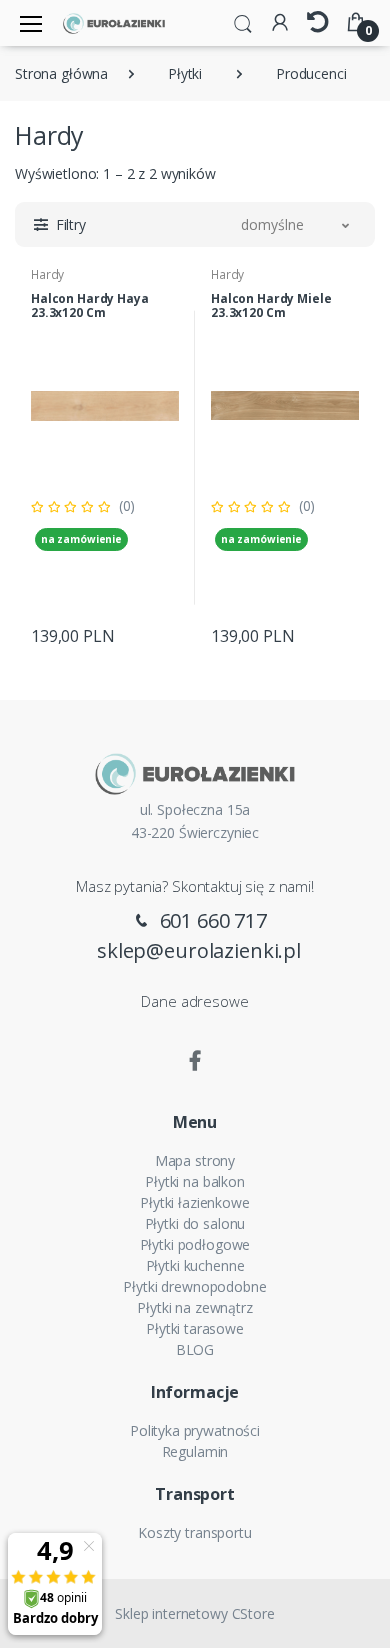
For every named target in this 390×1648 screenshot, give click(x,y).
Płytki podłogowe (195, 1244)
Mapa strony (195, 1160)
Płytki (185, 73)
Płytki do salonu (195, 1223)
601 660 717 (211, 920)
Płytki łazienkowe (195, 1202)
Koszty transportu (195, 1532)
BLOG (195, 1349)
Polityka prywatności (195, 1430)
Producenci (311, 73)
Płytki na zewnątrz (194, 1307)
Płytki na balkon (195, 1181)
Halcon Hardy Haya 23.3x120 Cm (90, 305)
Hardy (47, 274)
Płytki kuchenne (195, 1265)
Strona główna (61, 73)
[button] (243, 22)
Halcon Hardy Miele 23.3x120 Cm (271, 305)
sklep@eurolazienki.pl (199, 950)
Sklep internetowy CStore (195, 1613)
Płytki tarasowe (195, 1328)
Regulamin (195, 1451)
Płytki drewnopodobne (194, 1286)
